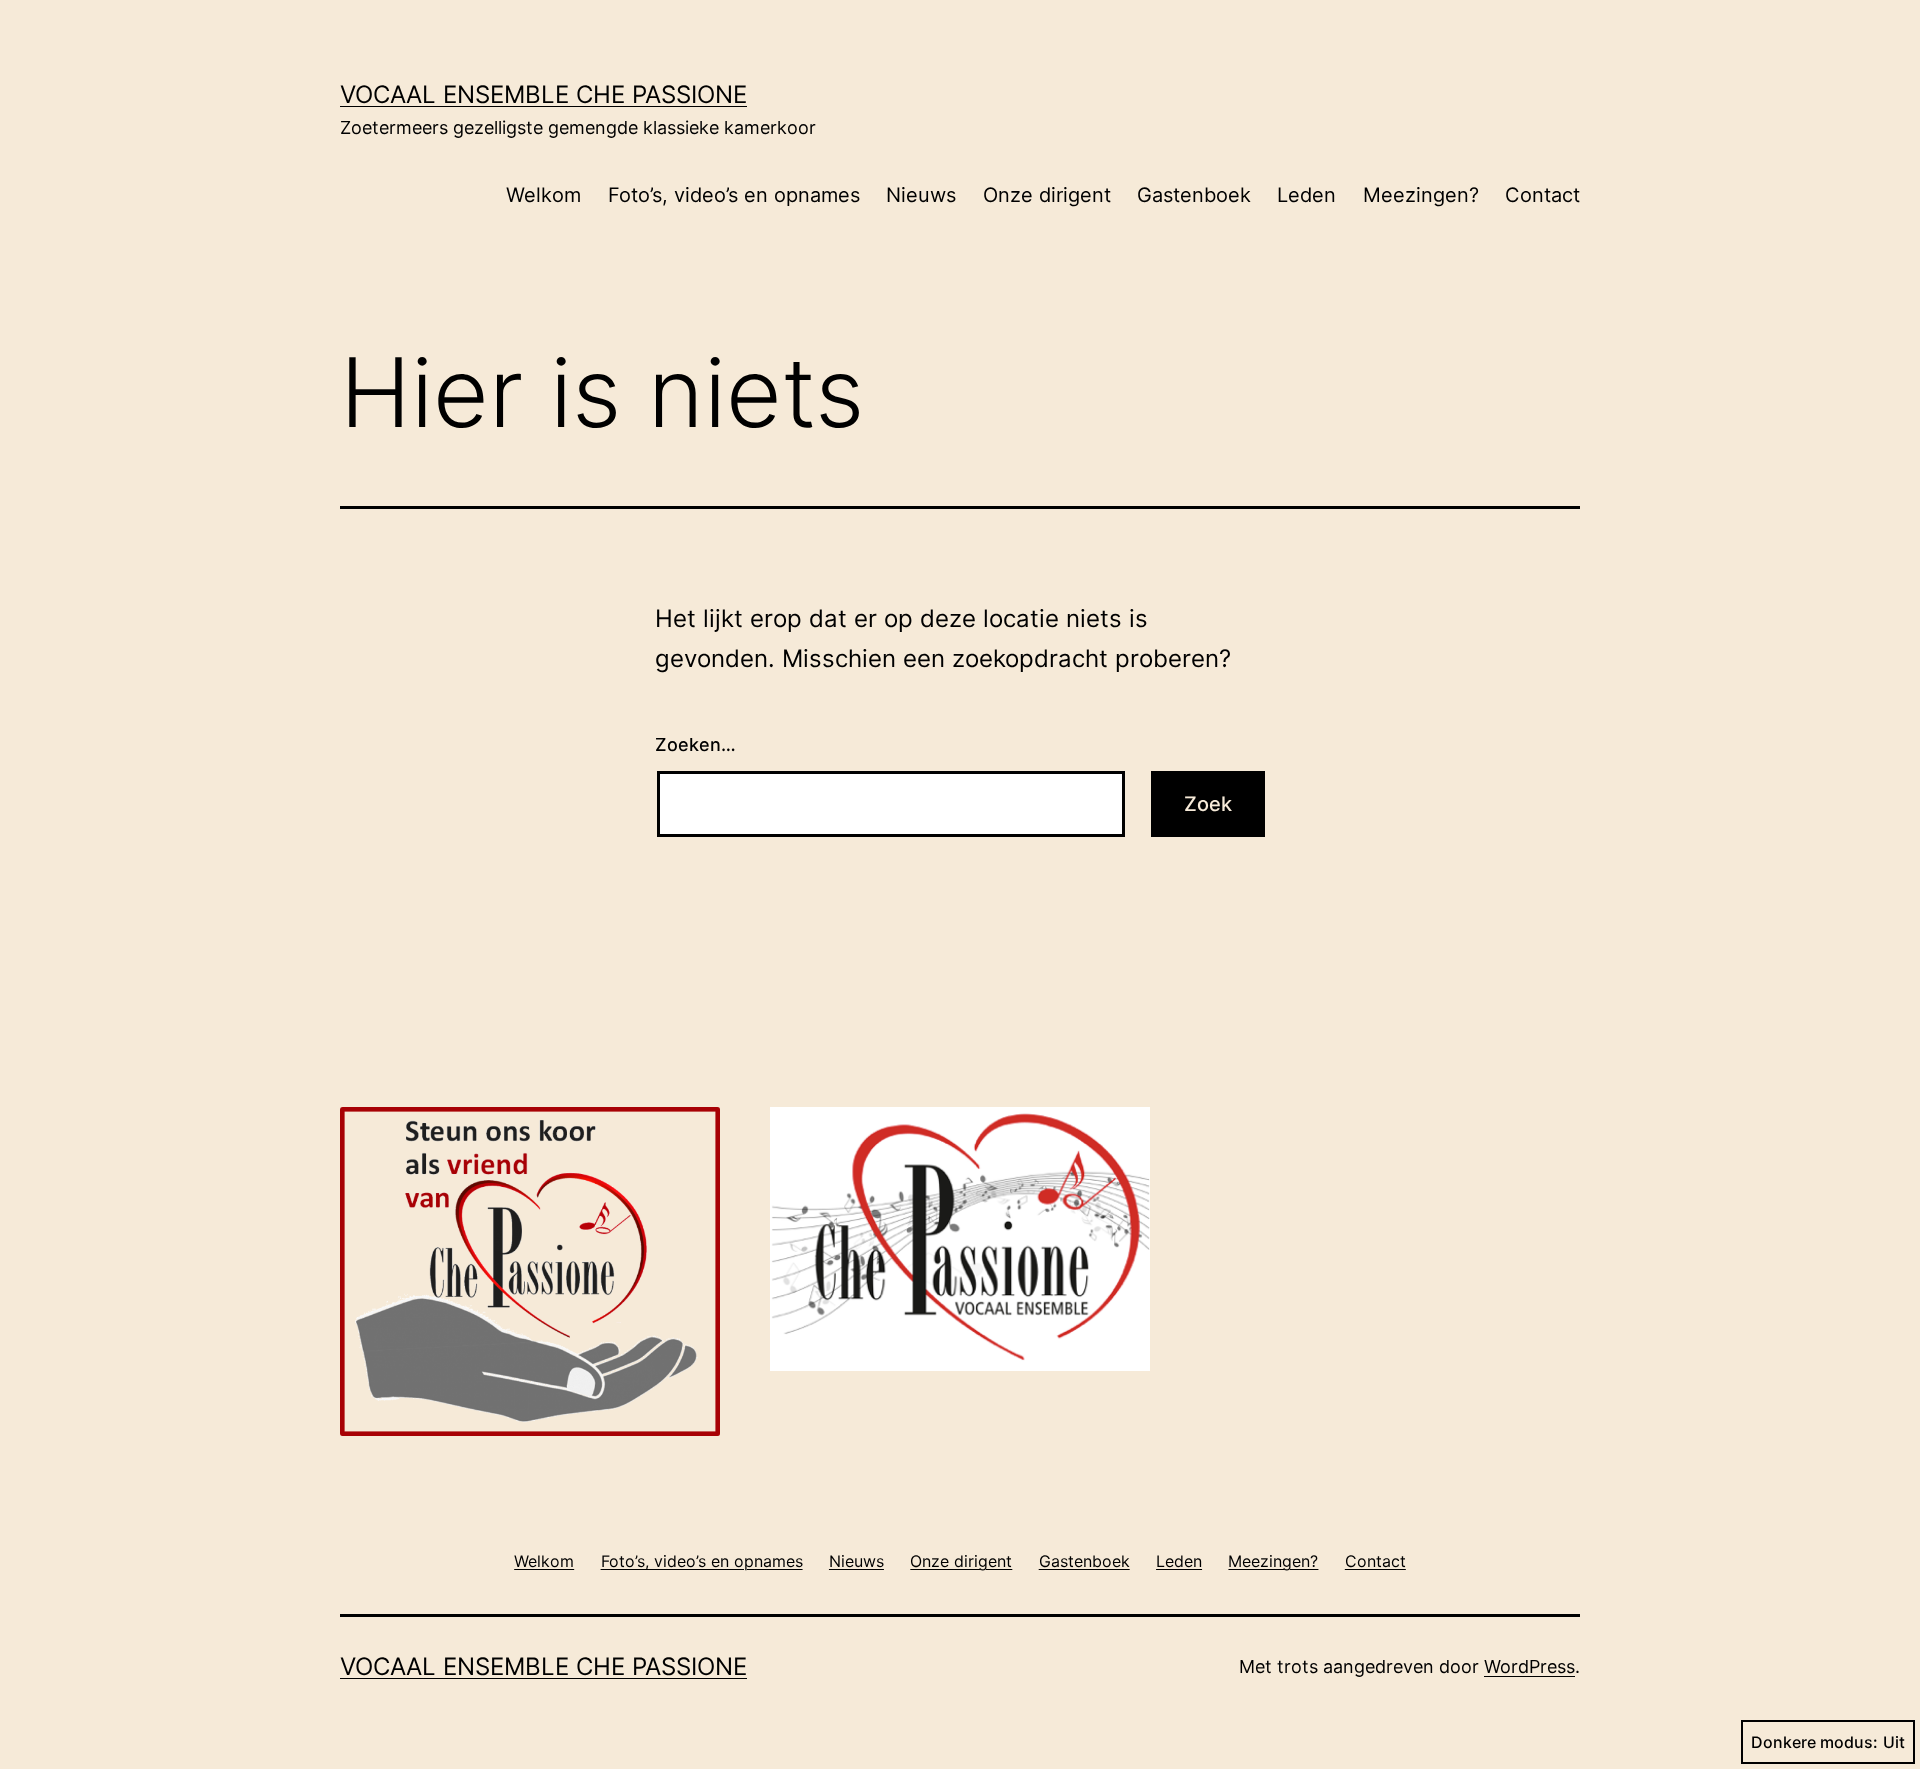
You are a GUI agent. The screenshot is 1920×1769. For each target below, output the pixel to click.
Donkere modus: (1814, 1742)
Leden (1306, 195)
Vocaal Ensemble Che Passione (543, 94)
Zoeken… (695, 744)
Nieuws (921, 195)
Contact (1542, 195)
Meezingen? (1421, 195)
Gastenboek (1194, 195)
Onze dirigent (1047, 195)
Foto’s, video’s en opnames (734, 195)
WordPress (1529, 1666)
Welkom (543, 195)
